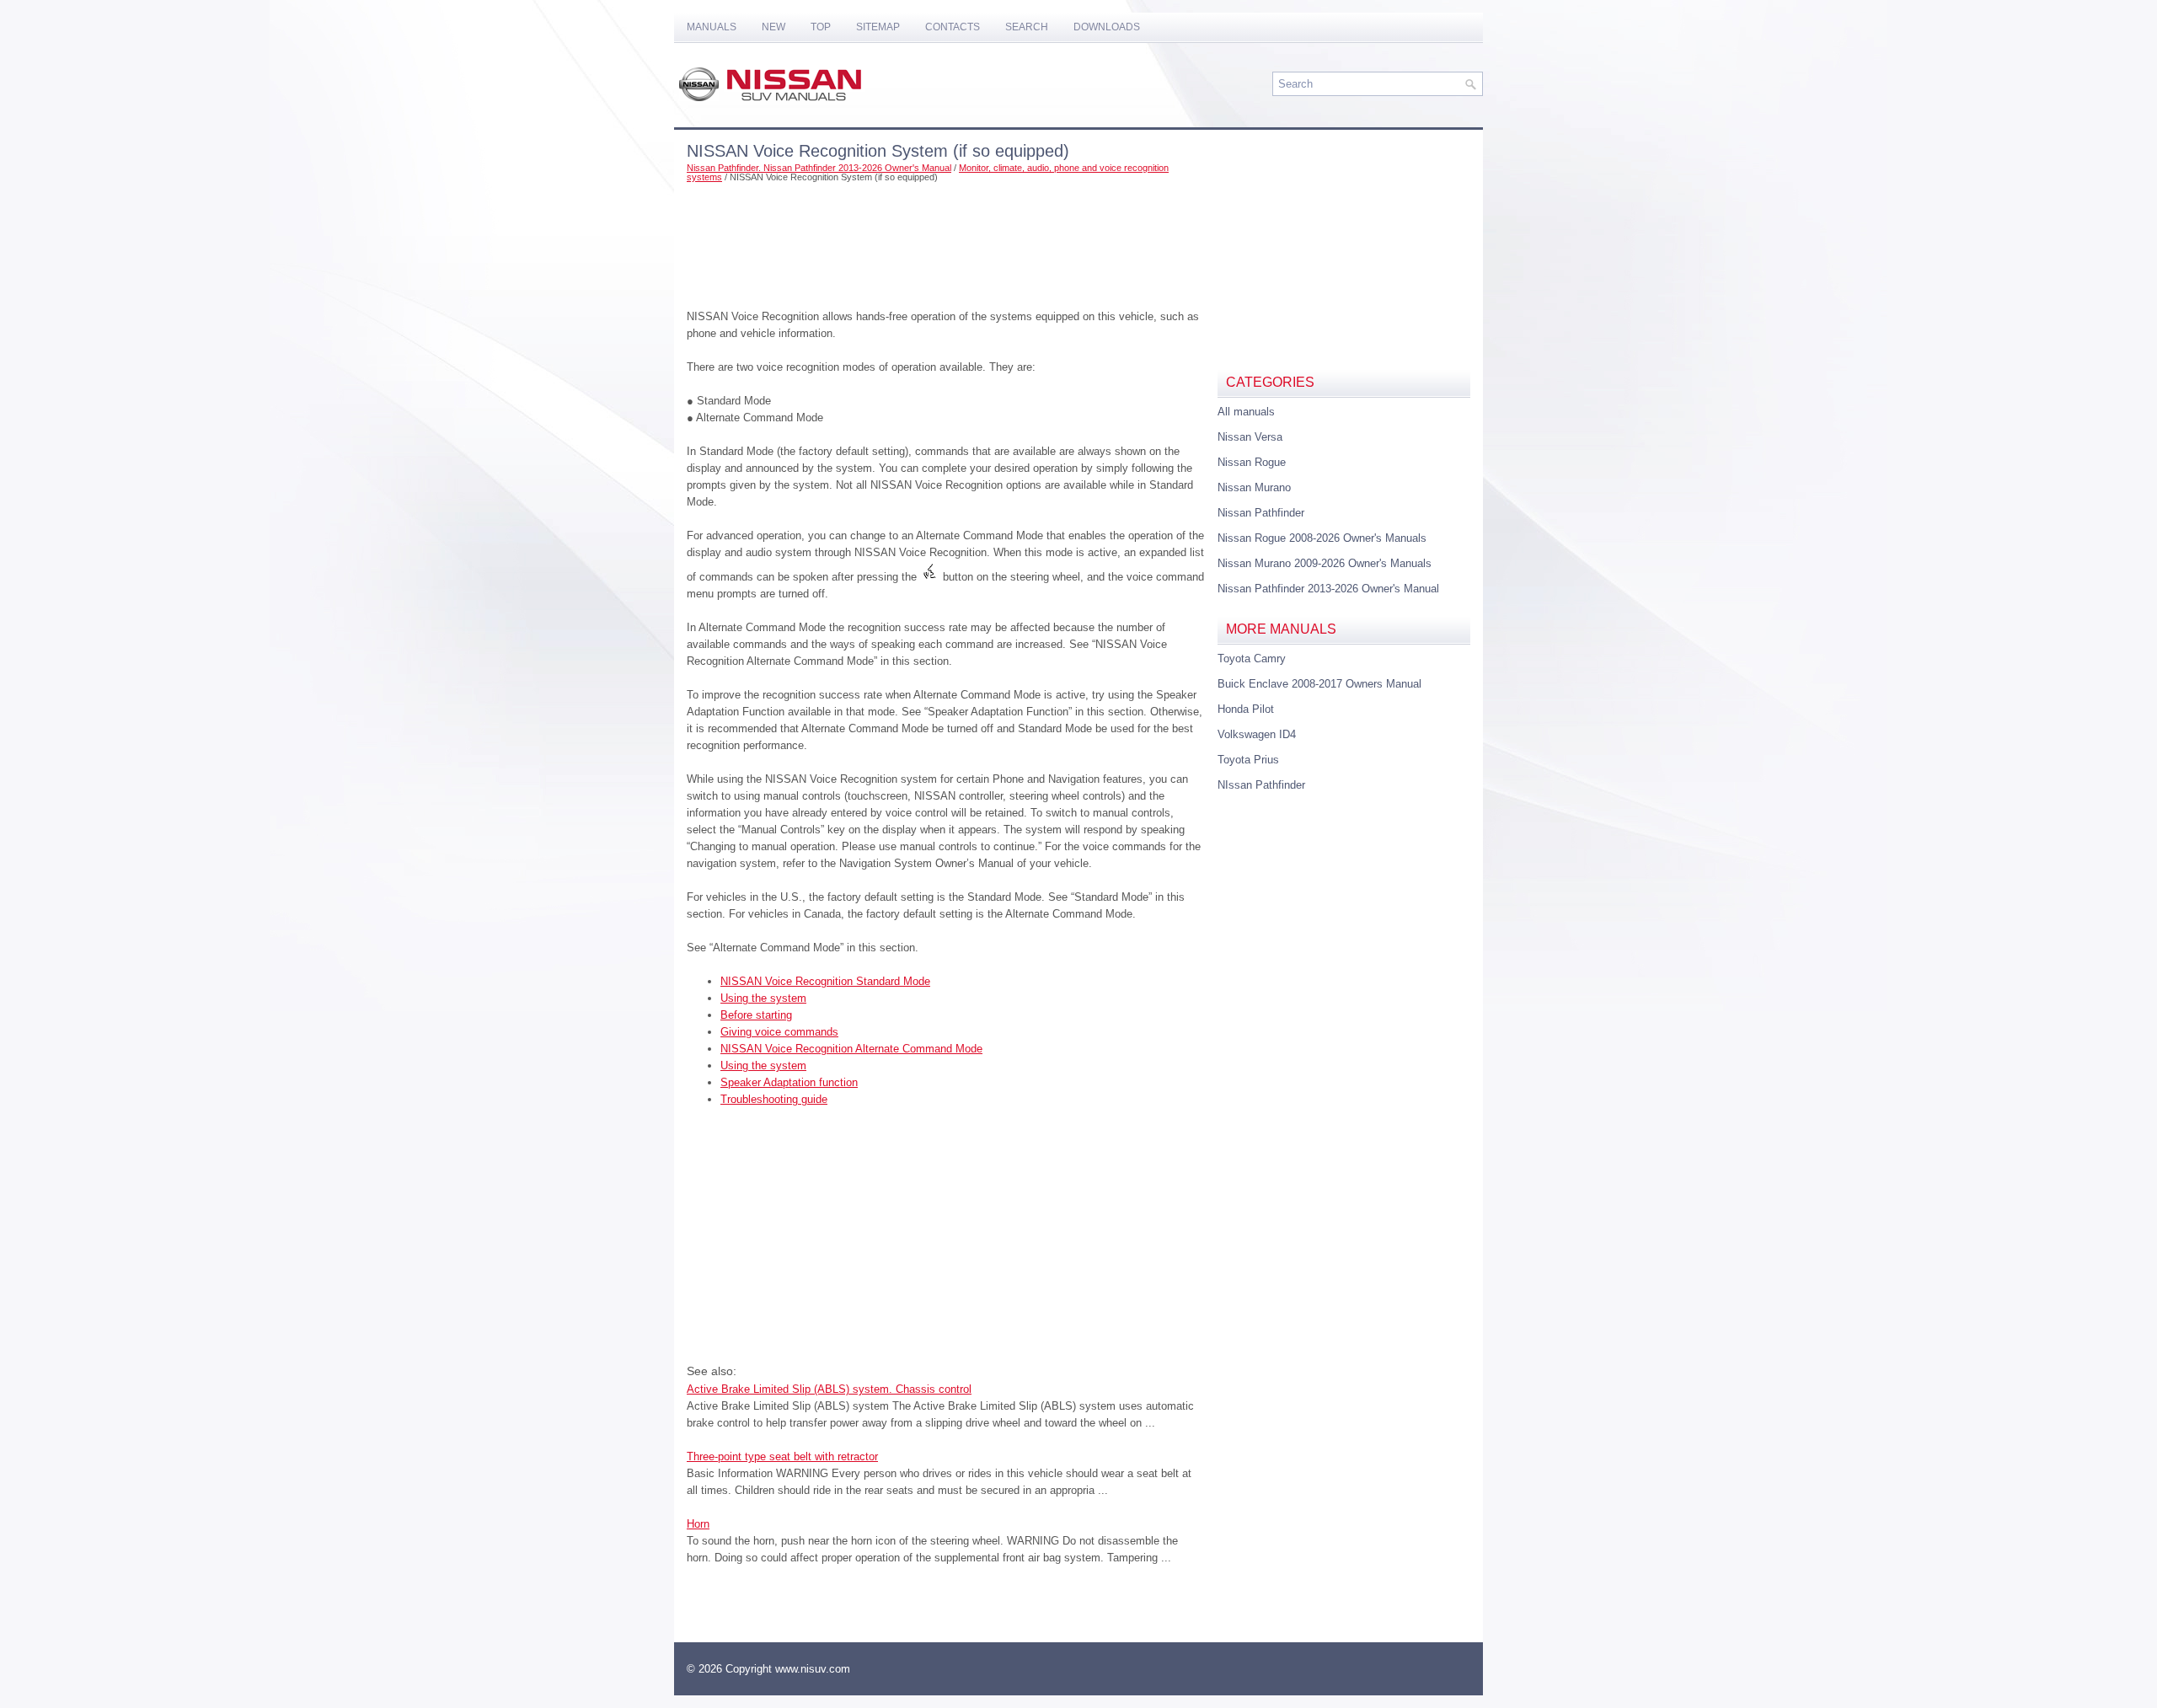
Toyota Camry (1252, 659)
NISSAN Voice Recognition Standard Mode (825, 981)
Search (1027, 27)
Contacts (953, 27)
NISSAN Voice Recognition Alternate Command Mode (851, 1049)
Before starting (756, 1015)
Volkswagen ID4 (1257, 734)
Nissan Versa (1250, 437)
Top (821, 27)
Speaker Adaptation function (789, 1082)
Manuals (712, 27)
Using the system (763, 998)
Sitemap (878, 27)
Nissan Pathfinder (1261, 513)
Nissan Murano (1254, 487)
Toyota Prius (1248, 760)
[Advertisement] (946, 241)
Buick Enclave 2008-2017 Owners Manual (1319, 684)
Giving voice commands (779, 1032)
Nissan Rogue (1252, 462)
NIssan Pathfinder (1261, 785)
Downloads (1107, 27)
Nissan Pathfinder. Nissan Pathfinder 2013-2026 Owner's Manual (819, 168)
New (773, 27)
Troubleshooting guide (774, 1099)
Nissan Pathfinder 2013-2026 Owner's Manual (1328, 589)
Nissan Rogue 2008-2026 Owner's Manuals (1322, 538)
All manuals (1246, 412)
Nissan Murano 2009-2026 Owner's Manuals (1325, 563)
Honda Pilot (1246, 709)
